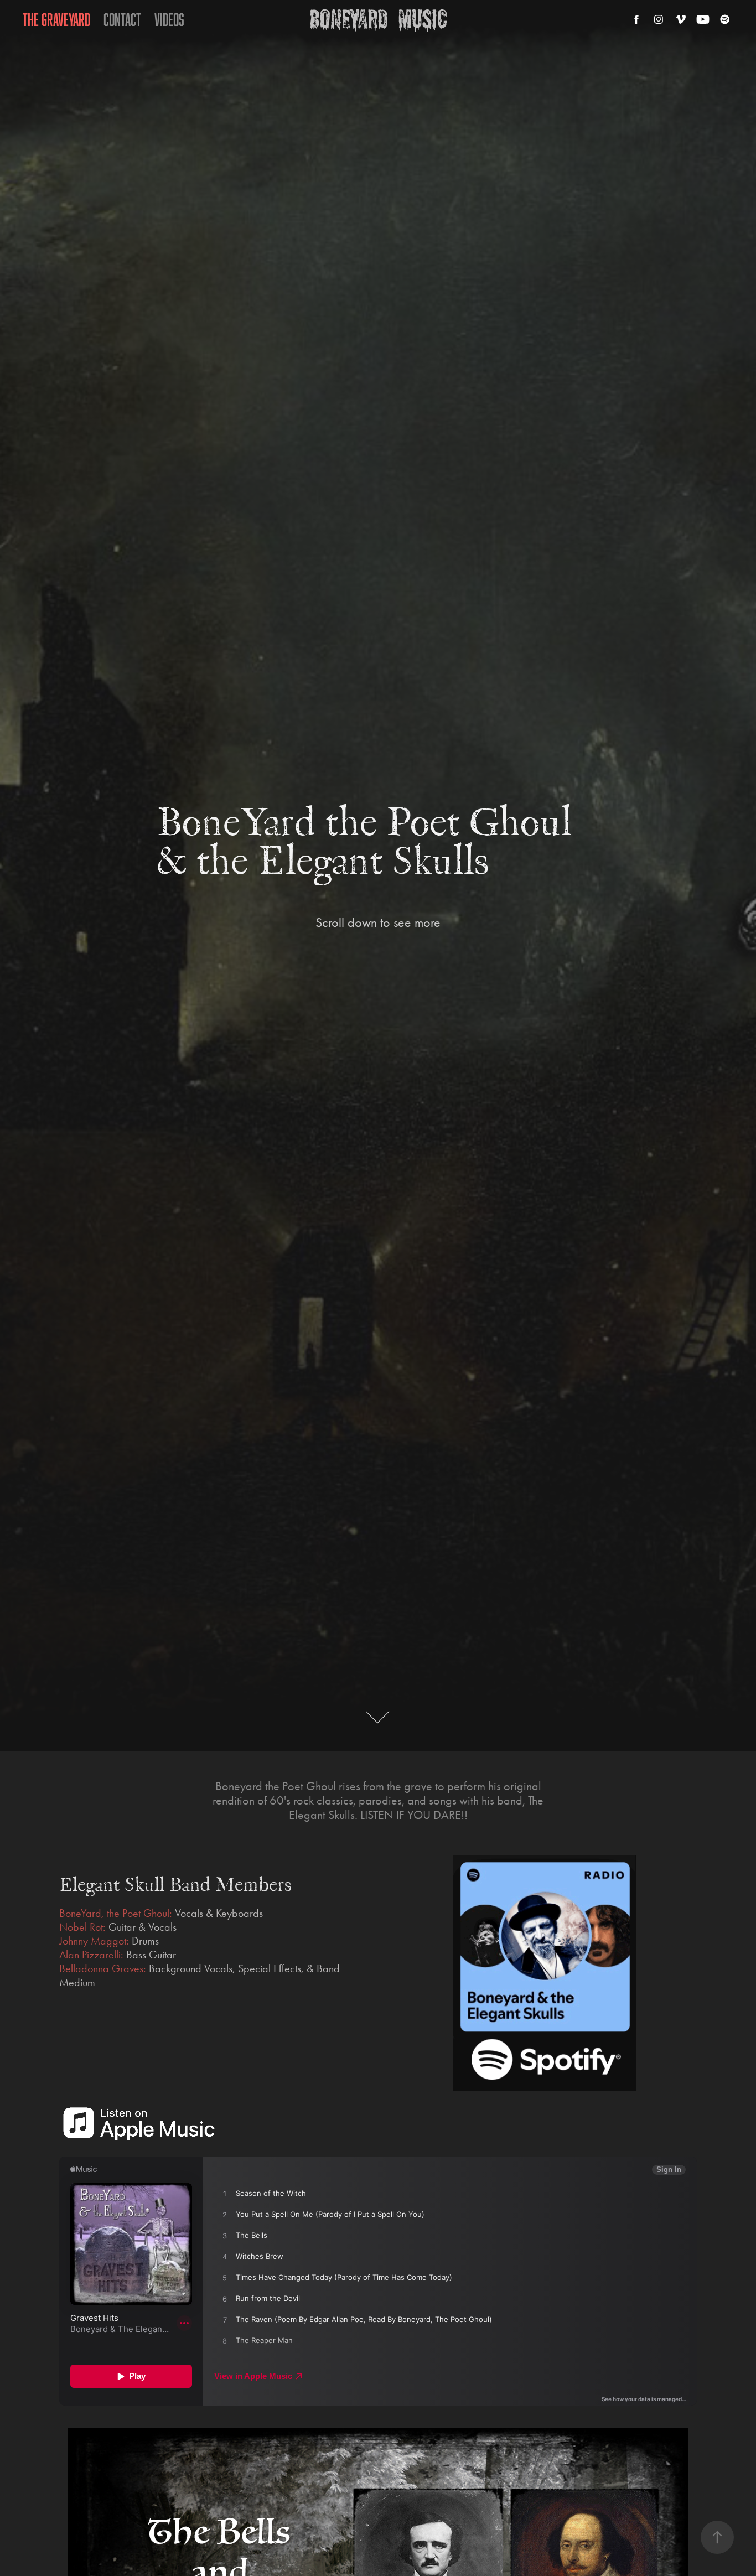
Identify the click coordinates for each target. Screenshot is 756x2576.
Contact (122, 19)
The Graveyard (56, 19)
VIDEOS (169, 19)
